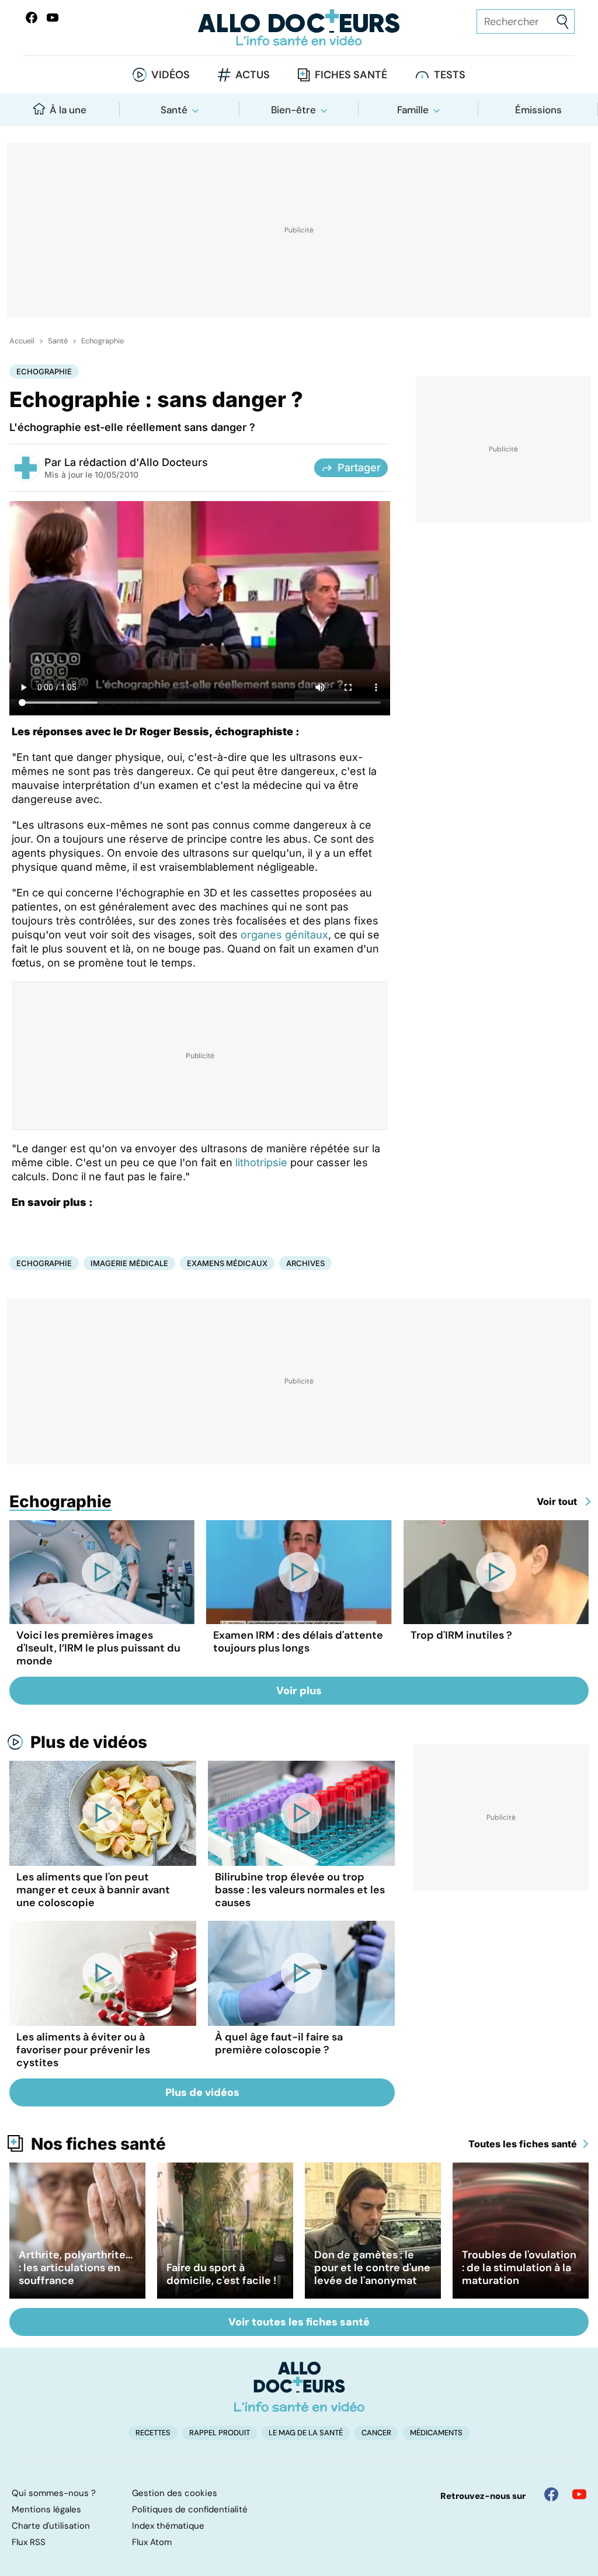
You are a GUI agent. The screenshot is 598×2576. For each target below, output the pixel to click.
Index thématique (168, 2526)
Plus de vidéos (89, 1742)
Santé (174, 110)
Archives (305, 1263)
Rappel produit (220, 2433)
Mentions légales (46, 2509)
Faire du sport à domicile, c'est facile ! (221, 2274)
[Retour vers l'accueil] (299, 28)
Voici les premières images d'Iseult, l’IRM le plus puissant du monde (98, 1648)
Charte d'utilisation (51, 2526)
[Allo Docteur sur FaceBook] (32, 18)
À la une (68, 110)
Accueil (22, 341)
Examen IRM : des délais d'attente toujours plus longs (298, 1642)
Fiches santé (351, 75)
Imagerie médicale (129, 1263)
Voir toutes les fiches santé (299, 2322)
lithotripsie (261, 1162)
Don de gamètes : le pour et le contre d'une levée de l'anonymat (372, 2268)
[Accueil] (299, 2387)
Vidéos (171, 75)
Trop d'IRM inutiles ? (461, 1635)
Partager (359, 467)
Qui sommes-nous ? (54, 2493)
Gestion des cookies (175, 2493)
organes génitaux (284, 935)
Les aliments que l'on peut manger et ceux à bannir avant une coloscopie (93, 1890)
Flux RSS (29, 2542)
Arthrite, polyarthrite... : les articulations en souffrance (76, 2268)
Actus (253, 75)
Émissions (538, 110)
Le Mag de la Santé (306, 2433)
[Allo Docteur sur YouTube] (579, 2494)
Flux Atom (152, 2542)
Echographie (102, 341)
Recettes (153, 2433)
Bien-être (293, 110)
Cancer (376, 2433)
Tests (450, 75)
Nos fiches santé (98, 2144)
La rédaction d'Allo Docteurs (136, 462)
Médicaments (436, 2433)
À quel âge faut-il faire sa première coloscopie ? (279, 2043)
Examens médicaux (227, 1263)
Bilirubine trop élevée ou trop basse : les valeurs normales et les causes (300, 1890)
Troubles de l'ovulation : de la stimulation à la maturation (519, 2268)
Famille (413, 110)
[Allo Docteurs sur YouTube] (53, 18)
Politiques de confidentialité (190, 2509)
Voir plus (299, 1691)
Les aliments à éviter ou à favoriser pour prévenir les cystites (83, 2050)
